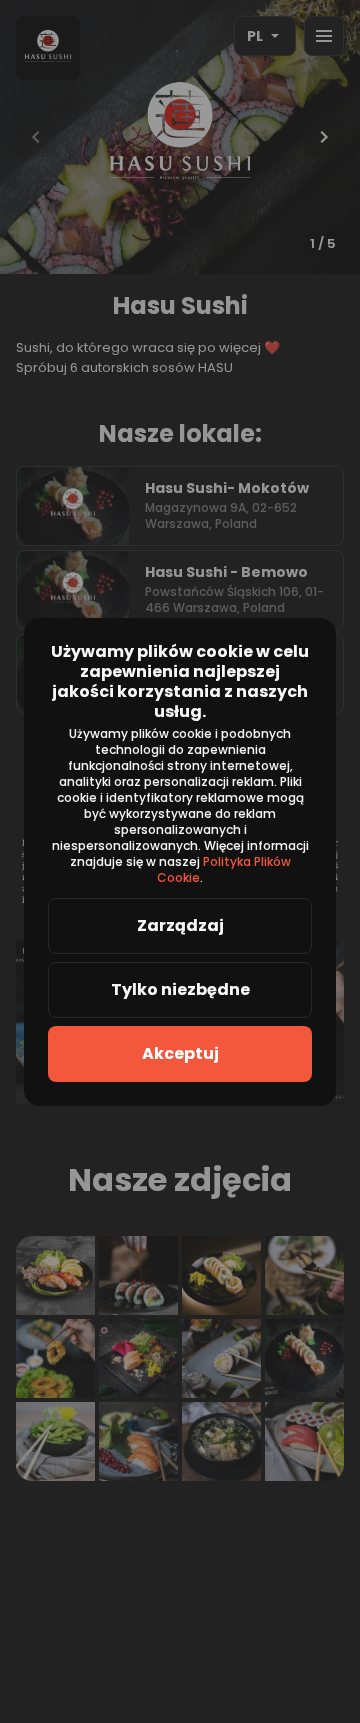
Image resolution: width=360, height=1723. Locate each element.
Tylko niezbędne (180, 989)
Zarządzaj (180, 925)
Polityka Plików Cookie (225, 869)
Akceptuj (180, 1053)
